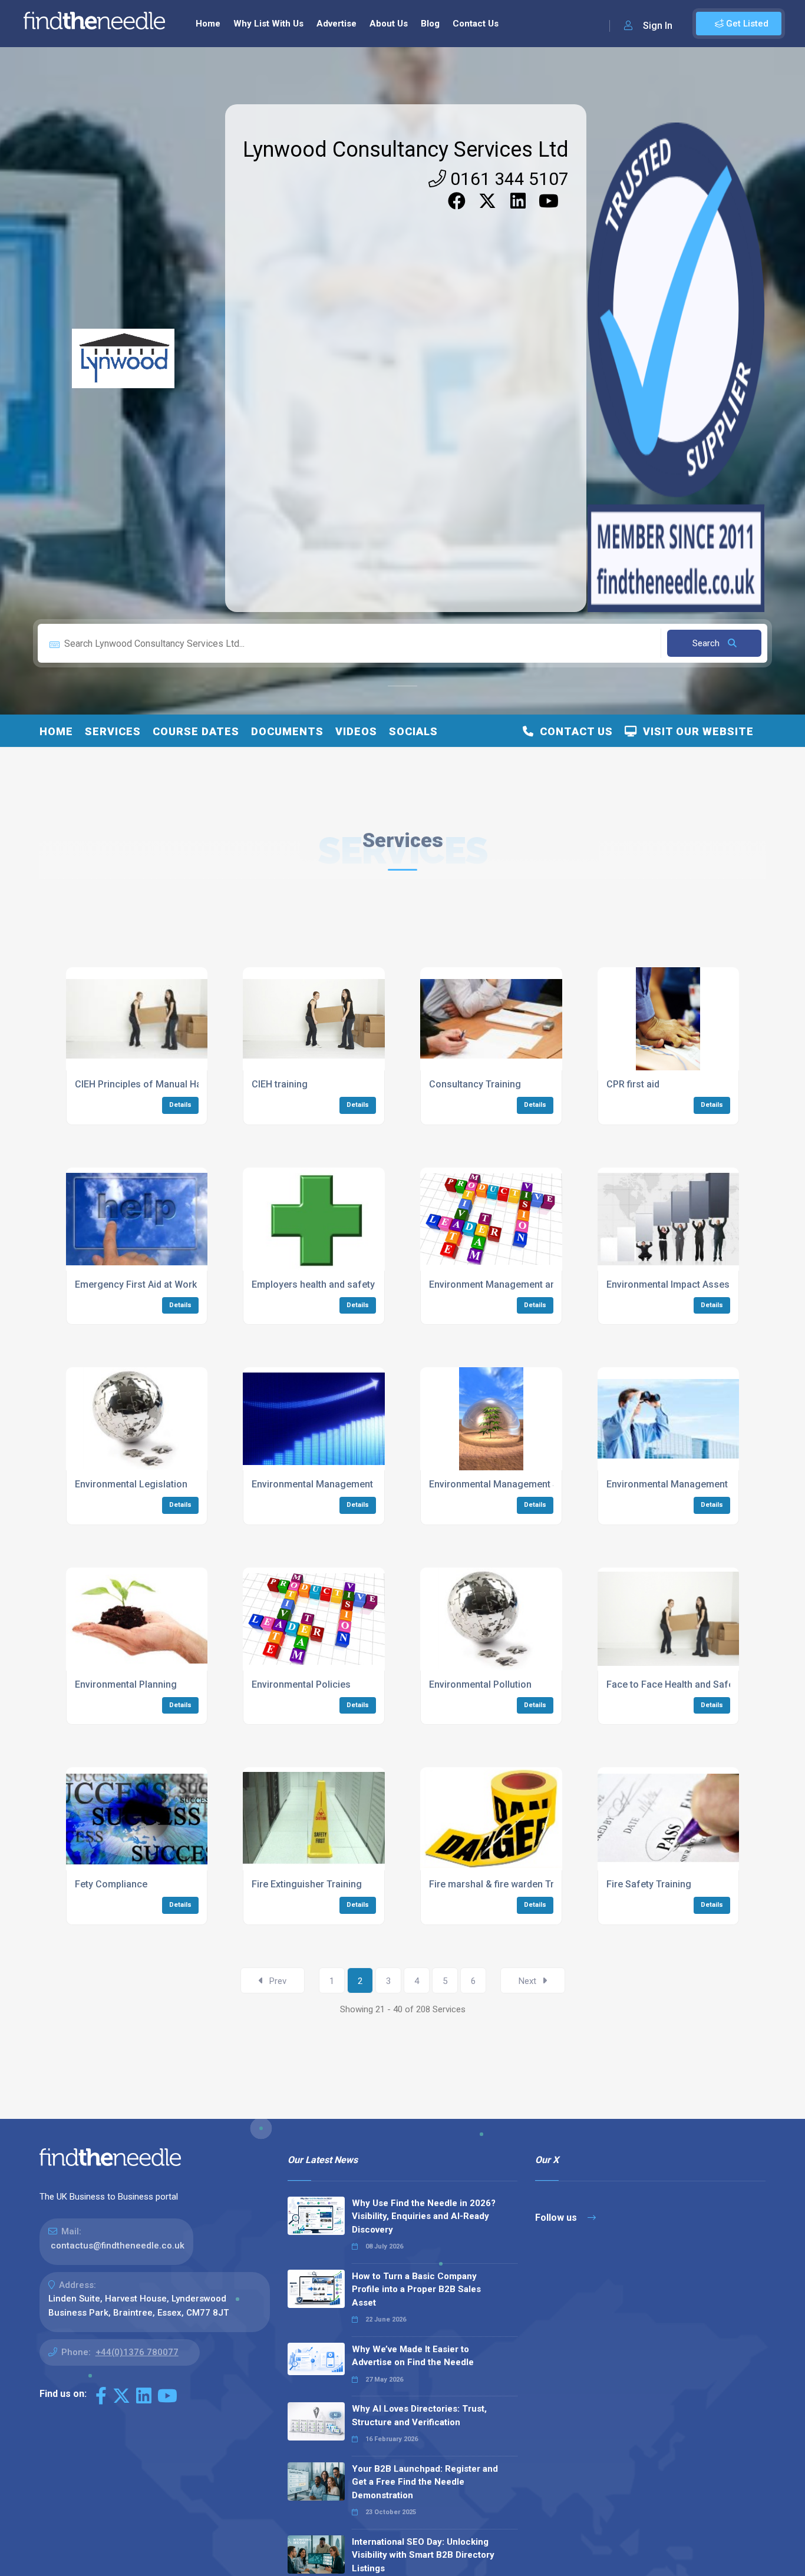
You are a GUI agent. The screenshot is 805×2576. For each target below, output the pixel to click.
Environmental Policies (301, 1684)
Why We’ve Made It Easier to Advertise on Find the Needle (413, 2356)
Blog (430, 24)
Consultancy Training (475, 1084)
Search (707, 643)
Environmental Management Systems (510, 1484)
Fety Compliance (111, 1884)
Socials (413, 731)
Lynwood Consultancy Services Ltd (406, 150)
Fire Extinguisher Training (307, 1884)
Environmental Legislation (131, 1484)
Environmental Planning (126, 1684)
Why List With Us (268, 24)
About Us (389, 24)
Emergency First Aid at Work (136, 1284)
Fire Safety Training (649, 1884)
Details (180, 1105)
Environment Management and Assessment (523, 1284)
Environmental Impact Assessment (682, 1284)
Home (208, 24)
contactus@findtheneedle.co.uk (118, 2246)
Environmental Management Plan (323, 1484)
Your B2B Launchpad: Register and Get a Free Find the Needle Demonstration (425, 2482)
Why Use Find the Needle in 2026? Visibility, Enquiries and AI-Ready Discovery (424, 2216)
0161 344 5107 (507, 179)
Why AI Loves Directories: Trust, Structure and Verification (419, 2415)
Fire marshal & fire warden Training (505, 1884)
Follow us (557, 2218)
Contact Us (476, 24)
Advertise (336, 24)
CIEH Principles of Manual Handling (151, 1084)
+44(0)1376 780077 (137, 2352)
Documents (287, 731)
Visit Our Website (695, 731)
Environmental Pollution (480, 1684)
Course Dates (196, 731)
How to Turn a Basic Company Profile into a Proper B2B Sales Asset (416, 2289)
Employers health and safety (313, 1284)
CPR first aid (633, 1084)
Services (113, 731)
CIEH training (280, 1084)
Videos (356, 731)
